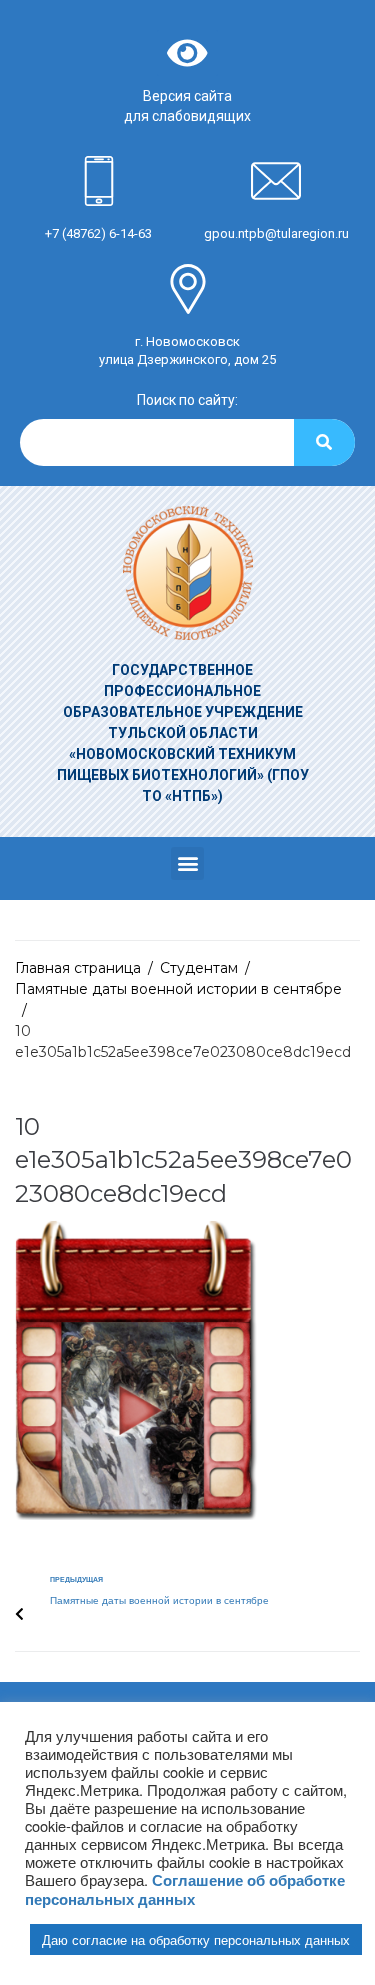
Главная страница (78, 968)
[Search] (324, 442)
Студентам (199, 968)
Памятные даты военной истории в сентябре (178, 989)
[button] (187, 863)
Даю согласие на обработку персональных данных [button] (196, 1939)
